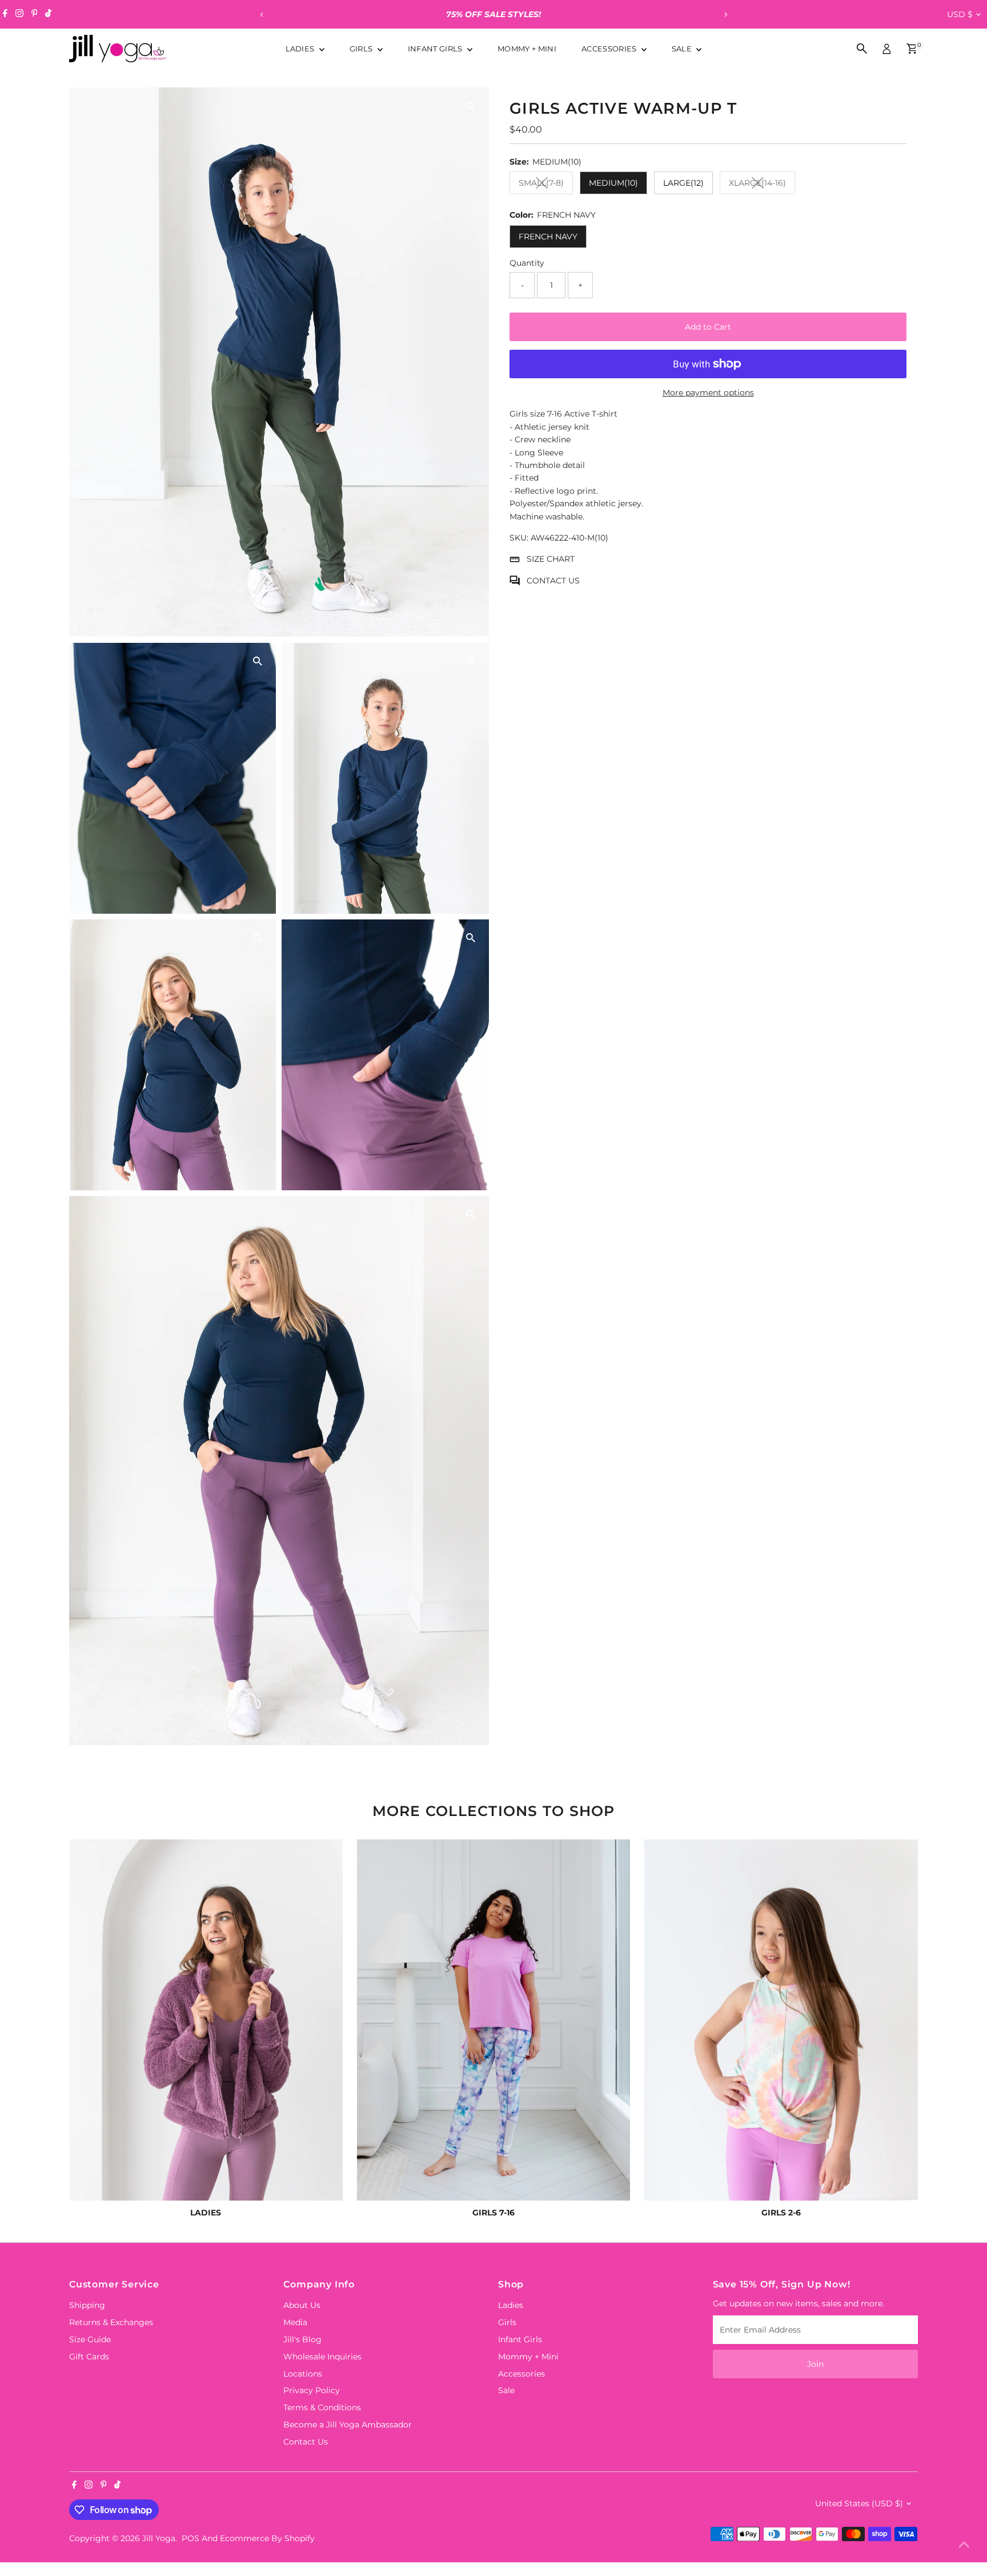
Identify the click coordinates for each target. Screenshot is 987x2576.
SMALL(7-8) (546, 185)
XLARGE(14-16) (762, 185)
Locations (303, 2374)
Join (815, 2364)
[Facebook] (5, 14)
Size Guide (90, 2339)
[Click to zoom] (470, 106)
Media (295, 2322)
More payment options (708, 393)
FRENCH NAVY (548, 237)
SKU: (519, 538)
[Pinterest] (35, 14)
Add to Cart (708, 327)
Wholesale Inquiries (322, 2357)
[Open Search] (862, 49)
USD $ (960, 14)
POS (190, 2538)
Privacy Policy (312, 2390)
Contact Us (306, 2442)
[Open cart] (912, 49)
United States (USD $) (859, 2503)
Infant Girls (436, 49)
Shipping (87, 2305)
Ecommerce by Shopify (267, 2538)
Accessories (610, 49)
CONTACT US (553, 581)
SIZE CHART (551, 559)
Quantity (527, 263)
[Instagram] (19, 14)
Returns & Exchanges (111, 2322)
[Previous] (262, 15)
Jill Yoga (159, 2538)
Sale (683, 49)
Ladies (301, 49)
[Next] (725, 15)
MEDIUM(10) (613, 183)
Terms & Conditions (322, 2407)
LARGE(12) (683, 183)
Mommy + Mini (527, 49)
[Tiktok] (48, 14)
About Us (302, 2305)
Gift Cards (89, 2357)
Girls (362, 49)
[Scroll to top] (964, 2545)
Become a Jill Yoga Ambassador (348, 2425)
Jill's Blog (302, 2339)
